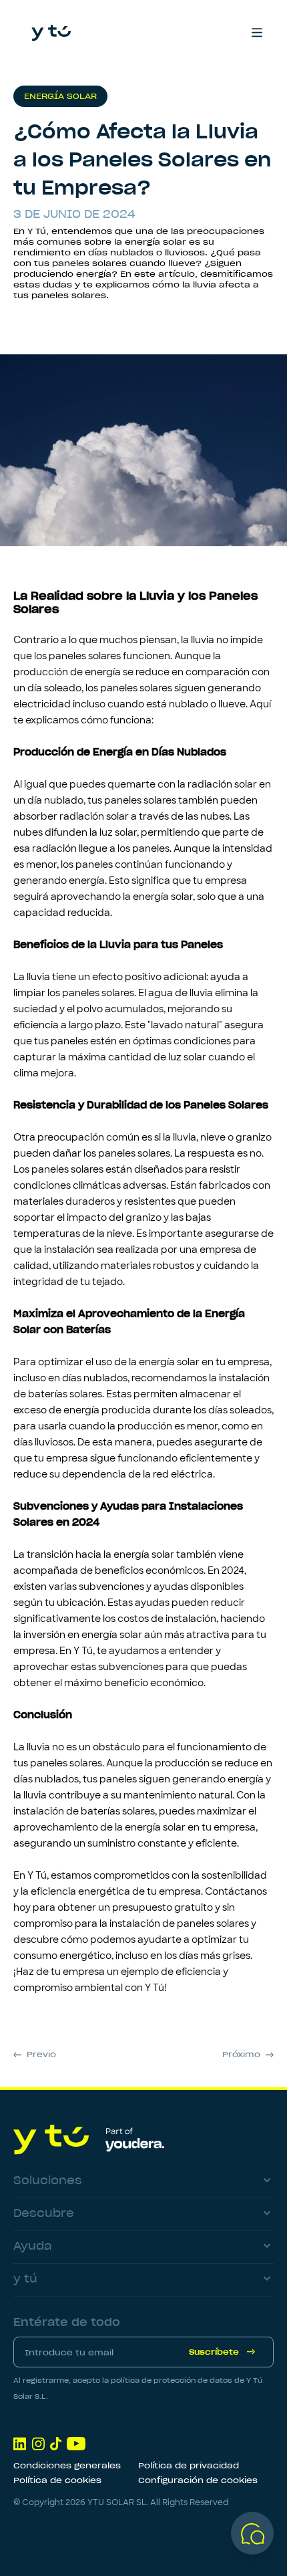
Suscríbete (214, 2352)
